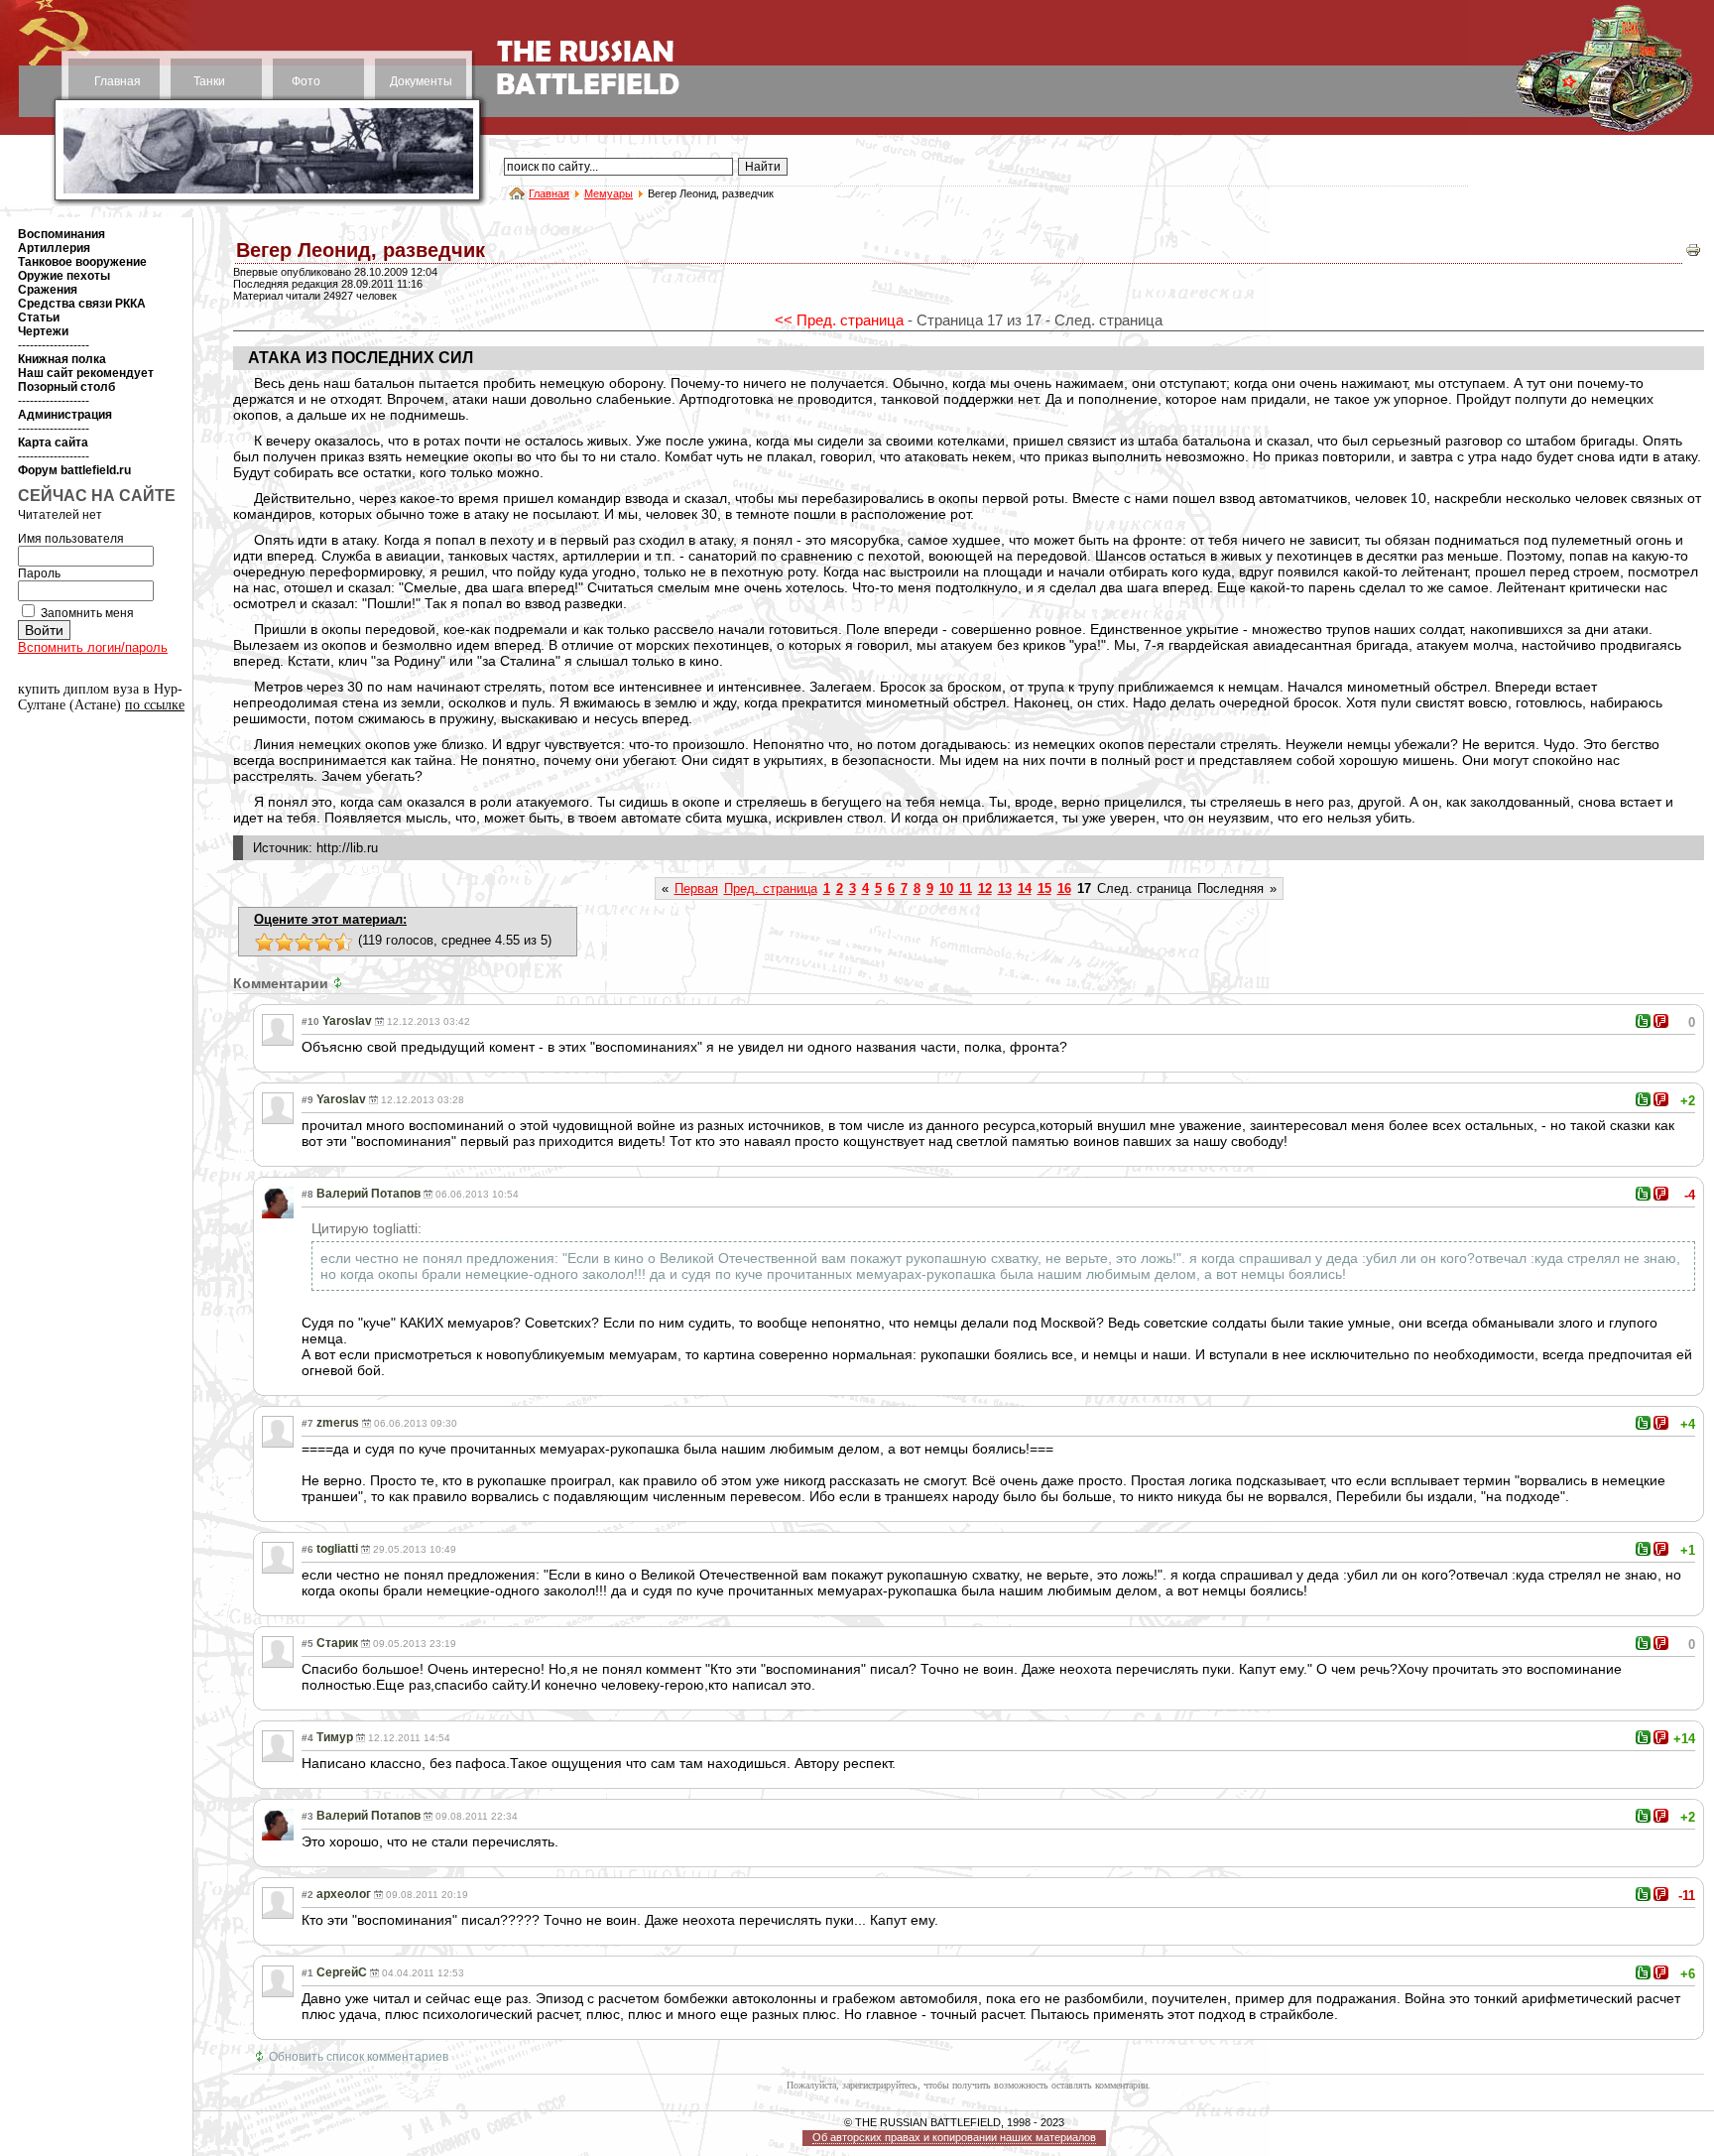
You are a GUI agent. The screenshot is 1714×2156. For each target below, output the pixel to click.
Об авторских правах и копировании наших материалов (954, 2137)
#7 (307, 1423)
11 (966, 888)
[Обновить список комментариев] (340, 983)
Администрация (65, 415)
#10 (310, 1021)
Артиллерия (54, 248)
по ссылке (155, 705)
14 (1025, 888)
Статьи (39, 317)
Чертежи (43, 331)
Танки (209, 81)
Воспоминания (61, 234)
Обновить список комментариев (359, 2057)
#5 (307, 1644)
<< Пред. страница (839, 320)
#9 (307, 1100)
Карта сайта (53, 443)
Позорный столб (66, 387)
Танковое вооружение (82, 262)
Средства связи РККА (82, 304)
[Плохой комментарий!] (1661, 1021)
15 (1044, 888)
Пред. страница (771, 888)
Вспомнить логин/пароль (93, 647)
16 (1064, 888)
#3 (307, 1816)
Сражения (48, 290)
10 (946, 888)
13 (1005, 888)
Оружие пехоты (64, 276)
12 (985, 888)
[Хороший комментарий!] (1643, 1021)
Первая (696, 888)
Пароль (39, 573)
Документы (421, 81)
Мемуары (609, 193)
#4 (307, 1738)
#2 (307, 1895)
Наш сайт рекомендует (86, 373)
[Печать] (1693, 254)
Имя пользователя (71, 539)
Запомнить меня (87, 613)
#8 (307, 1194)
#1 (307, 1973)
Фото (306, 81)
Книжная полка (62, 359)
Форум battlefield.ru (74, 470)
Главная (118, 81)
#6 (307, 1549)
